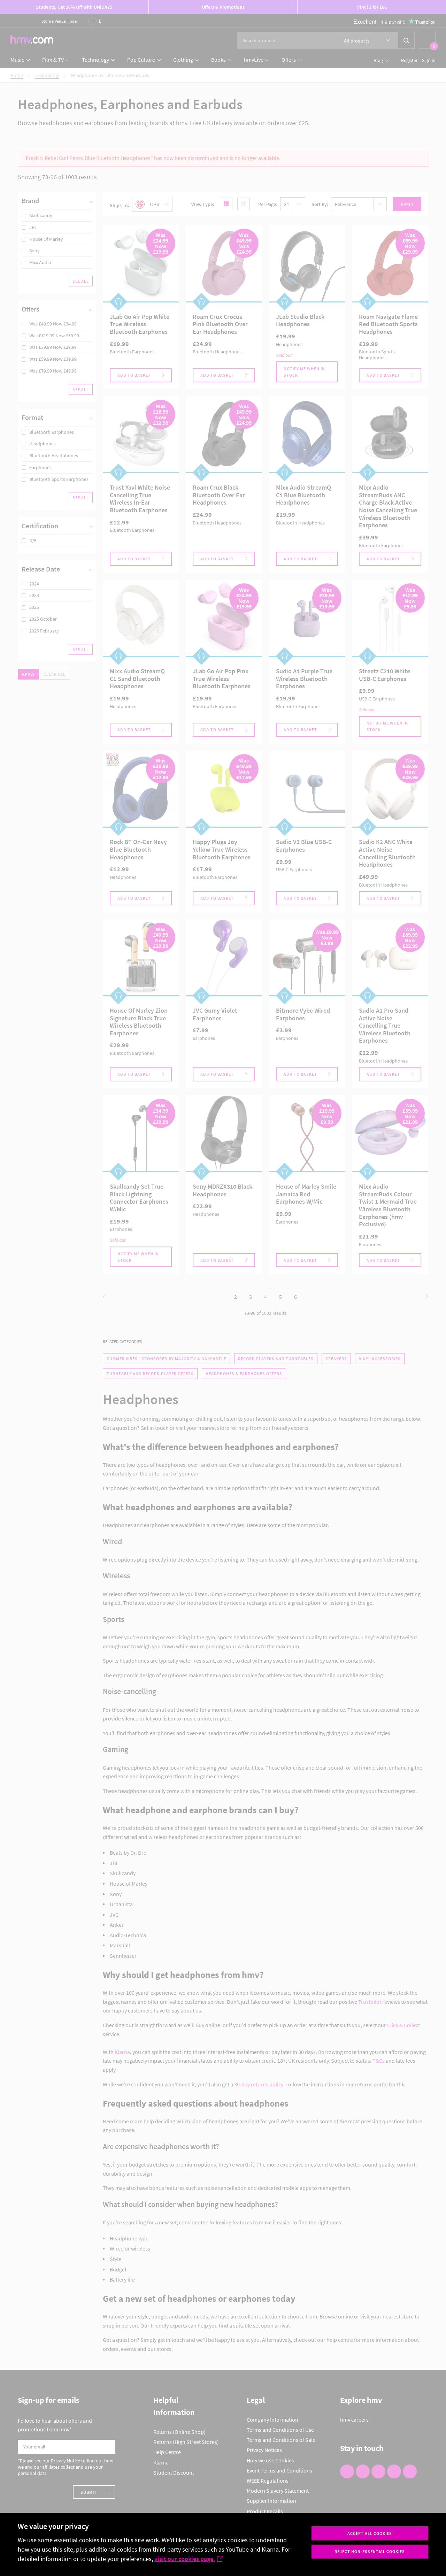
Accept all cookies (370, 2533)
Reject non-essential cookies (370, 2551)
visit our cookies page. (185, 2559)
